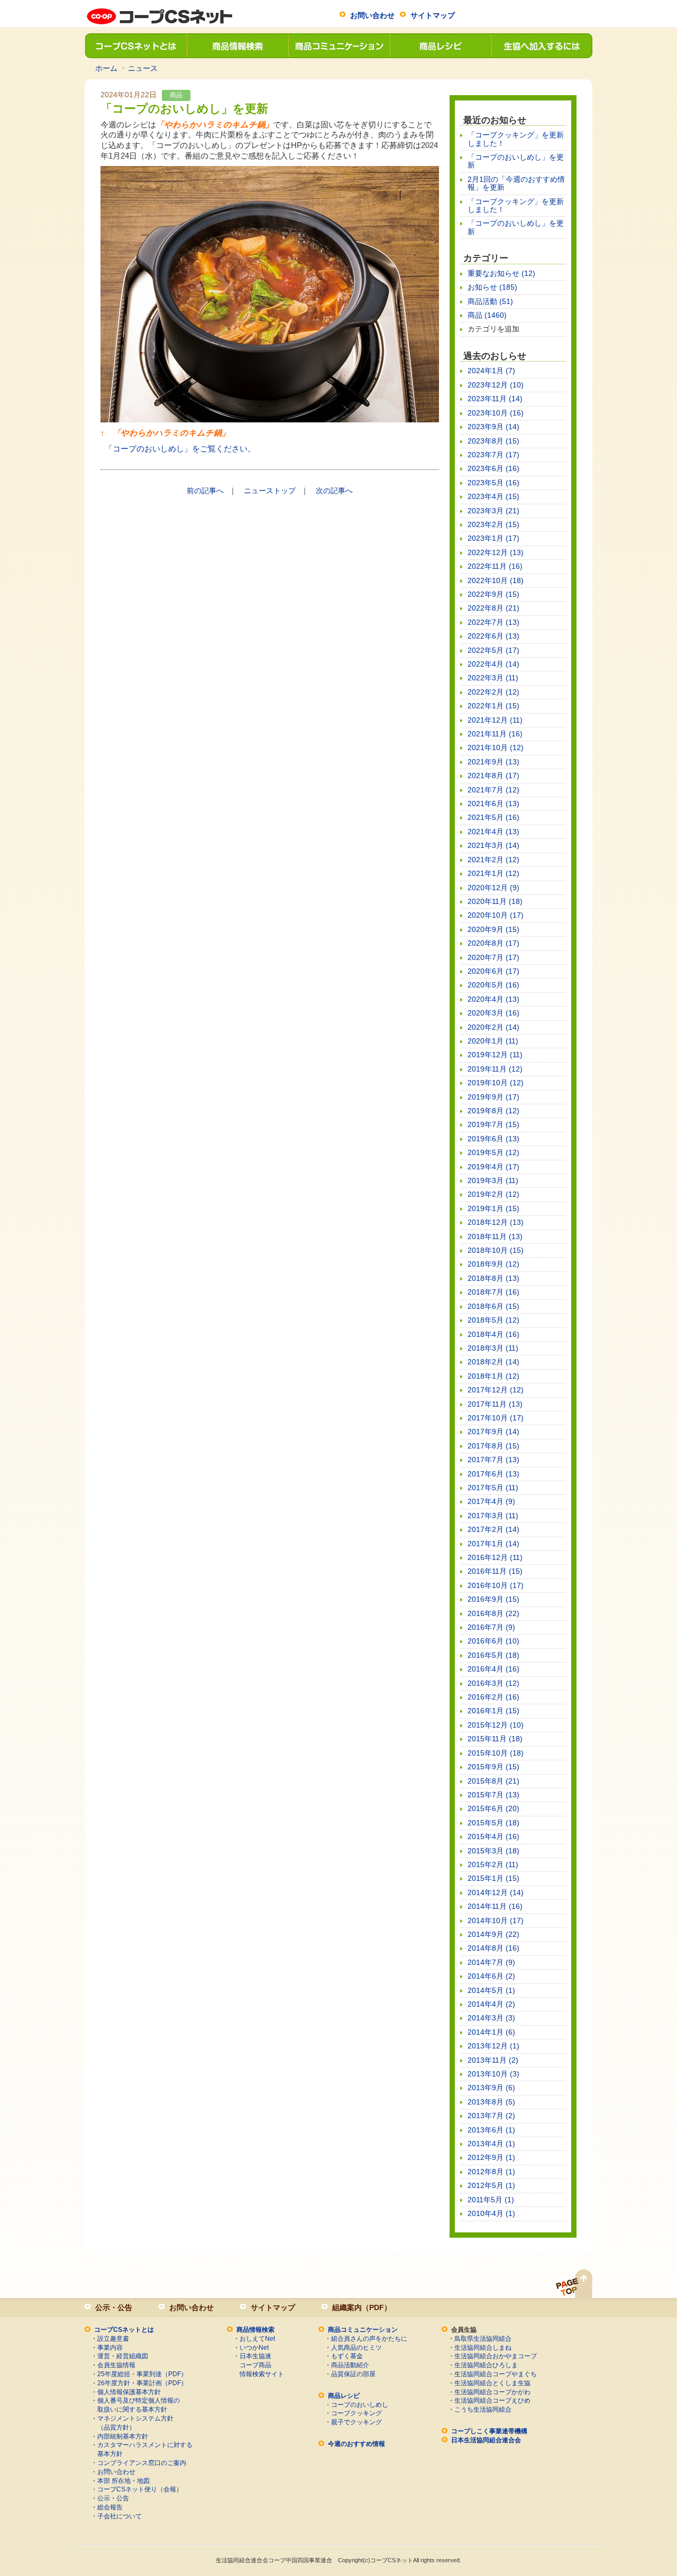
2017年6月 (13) (493, 1474)
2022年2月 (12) (493, 692)
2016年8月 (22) (493, 1613)
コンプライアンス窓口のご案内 (142, 2463)
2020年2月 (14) (493, 1027)
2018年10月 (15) (496, 1250)
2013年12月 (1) (493, 2046)
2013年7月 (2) (491, 2116)
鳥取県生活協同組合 (483, 2339)
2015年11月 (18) (495, 1739)
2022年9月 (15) (493, 594)
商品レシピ (440, 46)
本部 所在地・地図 (123, 2481)
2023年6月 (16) (493, 468)
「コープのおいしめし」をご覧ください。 (180, 449)
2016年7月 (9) (491, 1627)
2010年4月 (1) (491, 2213)
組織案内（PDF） (362, 2307)
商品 (176, 95)
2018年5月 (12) (493, 1320)
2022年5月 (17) (493, 650)
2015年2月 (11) (493, 1864)
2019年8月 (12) (493, 1111)
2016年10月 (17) (496, 1585)
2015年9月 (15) (493, 1767)
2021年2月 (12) (493, 860)
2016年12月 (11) (495, 1557)
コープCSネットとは (135, 46)
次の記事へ (334, 491)
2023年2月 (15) (493, 524)
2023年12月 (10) (496, 385)
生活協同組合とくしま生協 (492, 2383)
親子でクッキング (356, 2422)
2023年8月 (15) (493, 441)
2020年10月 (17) (496, 915)
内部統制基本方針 (123, 2436)
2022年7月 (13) (493, 622)
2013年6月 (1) (491, 2130)
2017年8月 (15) (493, 1446)
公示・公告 (114, 2307)
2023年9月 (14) (493, 427)
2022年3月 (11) (493, 678)
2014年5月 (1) (491, 1990)
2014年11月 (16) (495, 1906)
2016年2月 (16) (493, 1697)
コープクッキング (356, 2413)
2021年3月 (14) (493, 845)
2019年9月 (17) (493, 1097)
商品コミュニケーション (338, 46)
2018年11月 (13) (495, 1236)
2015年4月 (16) (493, 1836)
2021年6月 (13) (493, 804)
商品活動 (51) (490, 301)
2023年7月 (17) (493, 455)
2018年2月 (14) (493, 1362)
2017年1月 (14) (493, 1544)
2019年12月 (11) (495, 1055)
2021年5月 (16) (493, 817)
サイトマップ (433, 15)
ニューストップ (270, 491)
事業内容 (110, 2348)
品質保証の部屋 (353, 2374)
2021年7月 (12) (493, 790)
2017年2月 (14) (493, 1529)
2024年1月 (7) (491, 371)
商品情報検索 (237, 46)
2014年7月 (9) (491, 1962)
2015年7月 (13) (493, 1795)
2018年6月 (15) (493, 1306)
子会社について (120, 2516)
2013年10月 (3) (493, 2074)
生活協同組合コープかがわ (492, 2392)
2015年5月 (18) (493, 1823)
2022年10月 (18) (496, 580)
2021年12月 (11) (495, 720)
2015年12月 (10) (496, 1725)
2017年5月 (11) (493, 1488)
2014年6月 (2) (491, 1976)
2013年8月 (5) (491, 2102)
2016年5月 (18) (493, 1655)
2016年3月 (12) (493, 1683)
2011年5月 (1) (491, 2200)
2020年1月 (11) (493, 1041)
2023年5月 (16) (493, 483)
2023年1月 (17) (493, 538)
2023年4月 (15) (493, 496)
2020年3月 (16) (493, 1013)
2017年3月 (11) (493, 1516)
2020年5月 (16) (493, 985)
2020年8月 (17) (493, 943)
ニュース (143, 68)
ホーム (106, 68)
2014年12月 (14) (496, 1892)
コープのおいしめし (360, 2405)
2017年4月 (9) (491, 1501)
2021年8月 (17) (493, 775)
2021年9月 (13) (493, 762)
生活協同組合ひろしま (486, 2365)
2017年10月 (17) (496, 1418)
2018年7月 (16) (493, 1292)
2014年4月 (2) (491, 2004)
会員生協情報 (116, 2365)
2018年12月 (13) (496, 1222)
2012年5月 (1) (491, 2185)
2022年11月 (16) (495, 566)
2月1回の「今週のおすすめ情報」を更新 (516, 183)
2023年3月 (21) (493, 511)
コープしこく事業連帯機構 (489, 2431)
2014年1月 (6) (491, 2032)
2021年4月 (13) (493, 832)
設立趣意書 (113, 2339)
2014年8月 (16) (493, 1948)
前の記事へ (205, 491)
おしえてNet (257, 2339)
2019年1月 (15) (493, 1208)
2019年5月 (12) (493, 1152)
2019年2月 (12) (493, 1194)
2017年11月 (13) (495, 1404)
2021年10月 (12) (496, 747)
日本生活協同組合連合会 (486, 2440)
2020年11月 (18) (495, 901)
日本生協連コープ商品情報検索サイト (262, 2365)
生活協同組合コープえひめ (492, 2400)
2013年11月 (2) (493, 2060)
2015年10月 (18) (496, 1753)
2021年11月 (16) (495, 734)
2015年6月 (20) (493, 1808)
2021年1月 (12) (493, 873)
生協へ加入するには (542, 46)
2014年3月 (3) (491, 2018)
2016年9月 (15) (493, 1599)
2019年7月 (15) (493, 1124)
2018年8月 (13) (493, 1278)
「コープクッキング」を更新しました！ (516, 139)
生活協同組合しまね (483, 2348)
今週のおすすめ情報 (356, 2444)
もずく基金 (347, 2356)
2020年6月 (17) (493, 971)
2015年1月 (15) (493, 1878)
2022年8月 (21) (493, 608)
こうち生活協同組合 (483, 2409)
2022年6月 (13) (493, 636)
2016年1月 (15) (493, 1711)
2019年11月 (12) (495, 1069)
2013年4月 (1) (491, 2144)
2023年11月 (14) (495, 399)
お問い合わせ (372, 15)
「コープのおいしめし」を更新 (516, 161)
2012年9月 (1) (491, 2157)
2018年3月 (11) (493, 1348)
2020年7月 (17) (493, 957)
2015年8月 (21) (493, 1781)
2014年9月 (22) (493, 1934)
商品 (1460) (487, 315)
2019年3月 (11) (493, 1180)
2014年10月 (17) (496, 1921)
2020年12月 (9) (493, 888)
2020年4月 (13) (493, 999)
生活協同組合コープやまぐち (496, 2374)
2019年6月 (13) (493, 1139)
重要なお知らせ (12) (501, 273)
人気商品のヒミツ (356, 2348)
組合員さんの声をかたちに (369, 2339)
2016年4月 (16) (493, 1669)
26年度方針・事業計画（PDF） (142, 2383)
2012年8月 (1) (491, 2172)
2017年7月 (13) (493, 1460)
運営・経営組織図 (123, 2356)
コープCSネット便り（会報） (140, 2489)
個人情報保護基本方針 (129, 2392)
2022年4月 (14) (493, 664)
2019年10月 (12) (496, 1083)
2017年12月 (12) (496, 1390)
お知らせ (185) (492, 287)
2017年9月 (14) (493, 1432)
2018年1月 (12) (493, 1376)
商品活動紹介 (350, 2365)
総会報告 (110, 2507)
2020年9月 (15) (493, 929)
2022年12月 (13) (496, 552)
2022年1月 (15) (493, 706)
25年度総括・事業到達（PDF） (142, 2374)
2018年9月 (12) (493, 1264)
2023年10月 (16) (496, 413)
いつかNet (254, 2348)
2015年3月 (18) (493, 1851)
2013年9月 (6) (491, 2088)
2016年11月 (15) (495, 1571)
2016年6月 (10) (493, 1641)
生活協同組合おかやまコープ (496, 2356)
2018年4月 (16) (493, 1334)
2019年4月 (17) (493, 1167)
